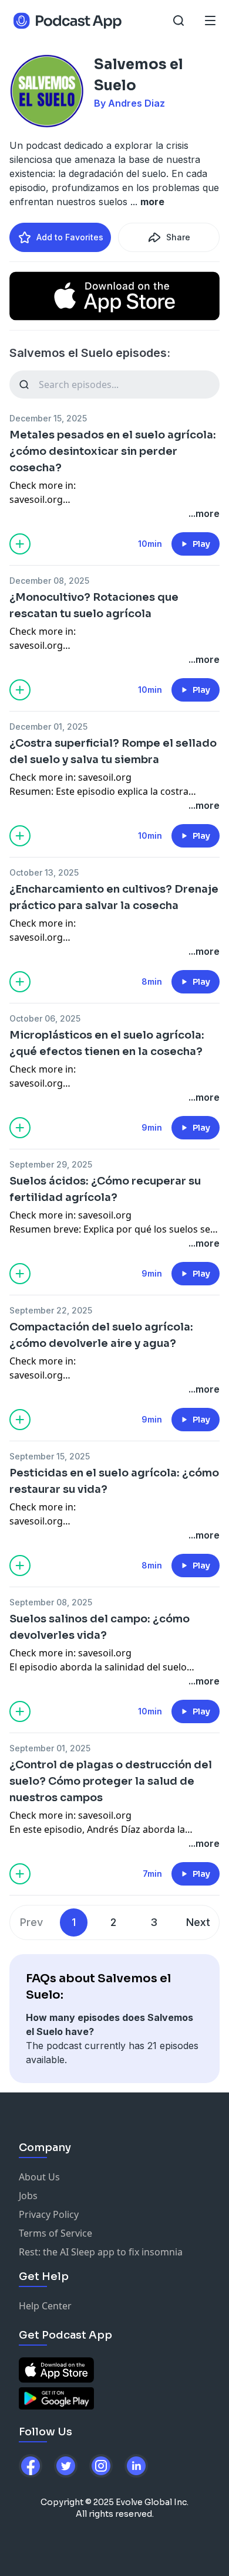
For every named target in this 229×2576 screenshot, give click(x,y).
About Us (39, 2177)
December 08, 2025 (49, 581)
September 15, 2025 (50, 1456)
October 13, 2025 (44, 872)
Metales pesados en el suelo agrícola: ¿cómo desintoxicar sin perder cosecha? (113, 451)
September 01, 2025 (50, 1748)
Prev (31, 1922)
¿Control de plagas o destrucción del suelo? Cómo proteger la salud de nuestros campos (111, 1781)
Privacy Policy (49, 2214)
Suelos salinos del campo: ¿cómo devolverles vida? (100, 1627)
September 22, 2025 (51, 1310)
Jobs (28, 2196)
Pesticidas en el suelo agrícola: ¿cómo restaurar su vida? (114, 1481)
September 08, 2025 (51, 1602)
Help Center (45, 2306)
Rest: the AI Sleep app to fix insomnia (101, 2252)
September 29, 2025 (51, 1164)
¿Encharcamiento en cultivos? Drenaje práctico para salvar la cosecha (114, 897)
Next (198, 1922)
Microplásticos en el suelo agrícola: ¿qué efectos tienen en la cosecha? (107, 1043)
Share (178, 237)
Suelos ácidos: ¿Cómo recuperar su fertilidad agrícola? (105, 1189)
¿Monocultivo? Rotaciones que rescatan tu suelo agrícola (94, 605)
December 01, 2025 (48, 726)
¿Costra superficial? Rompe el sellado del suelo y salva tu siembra (113, 751)
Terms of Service (55, 2233)
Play (201, 544)
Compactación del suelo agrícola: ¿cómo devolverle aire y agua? (101, 1335)
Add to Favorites (70, 237)
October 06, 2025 (45, 1018)
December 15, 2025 (48, 418)
